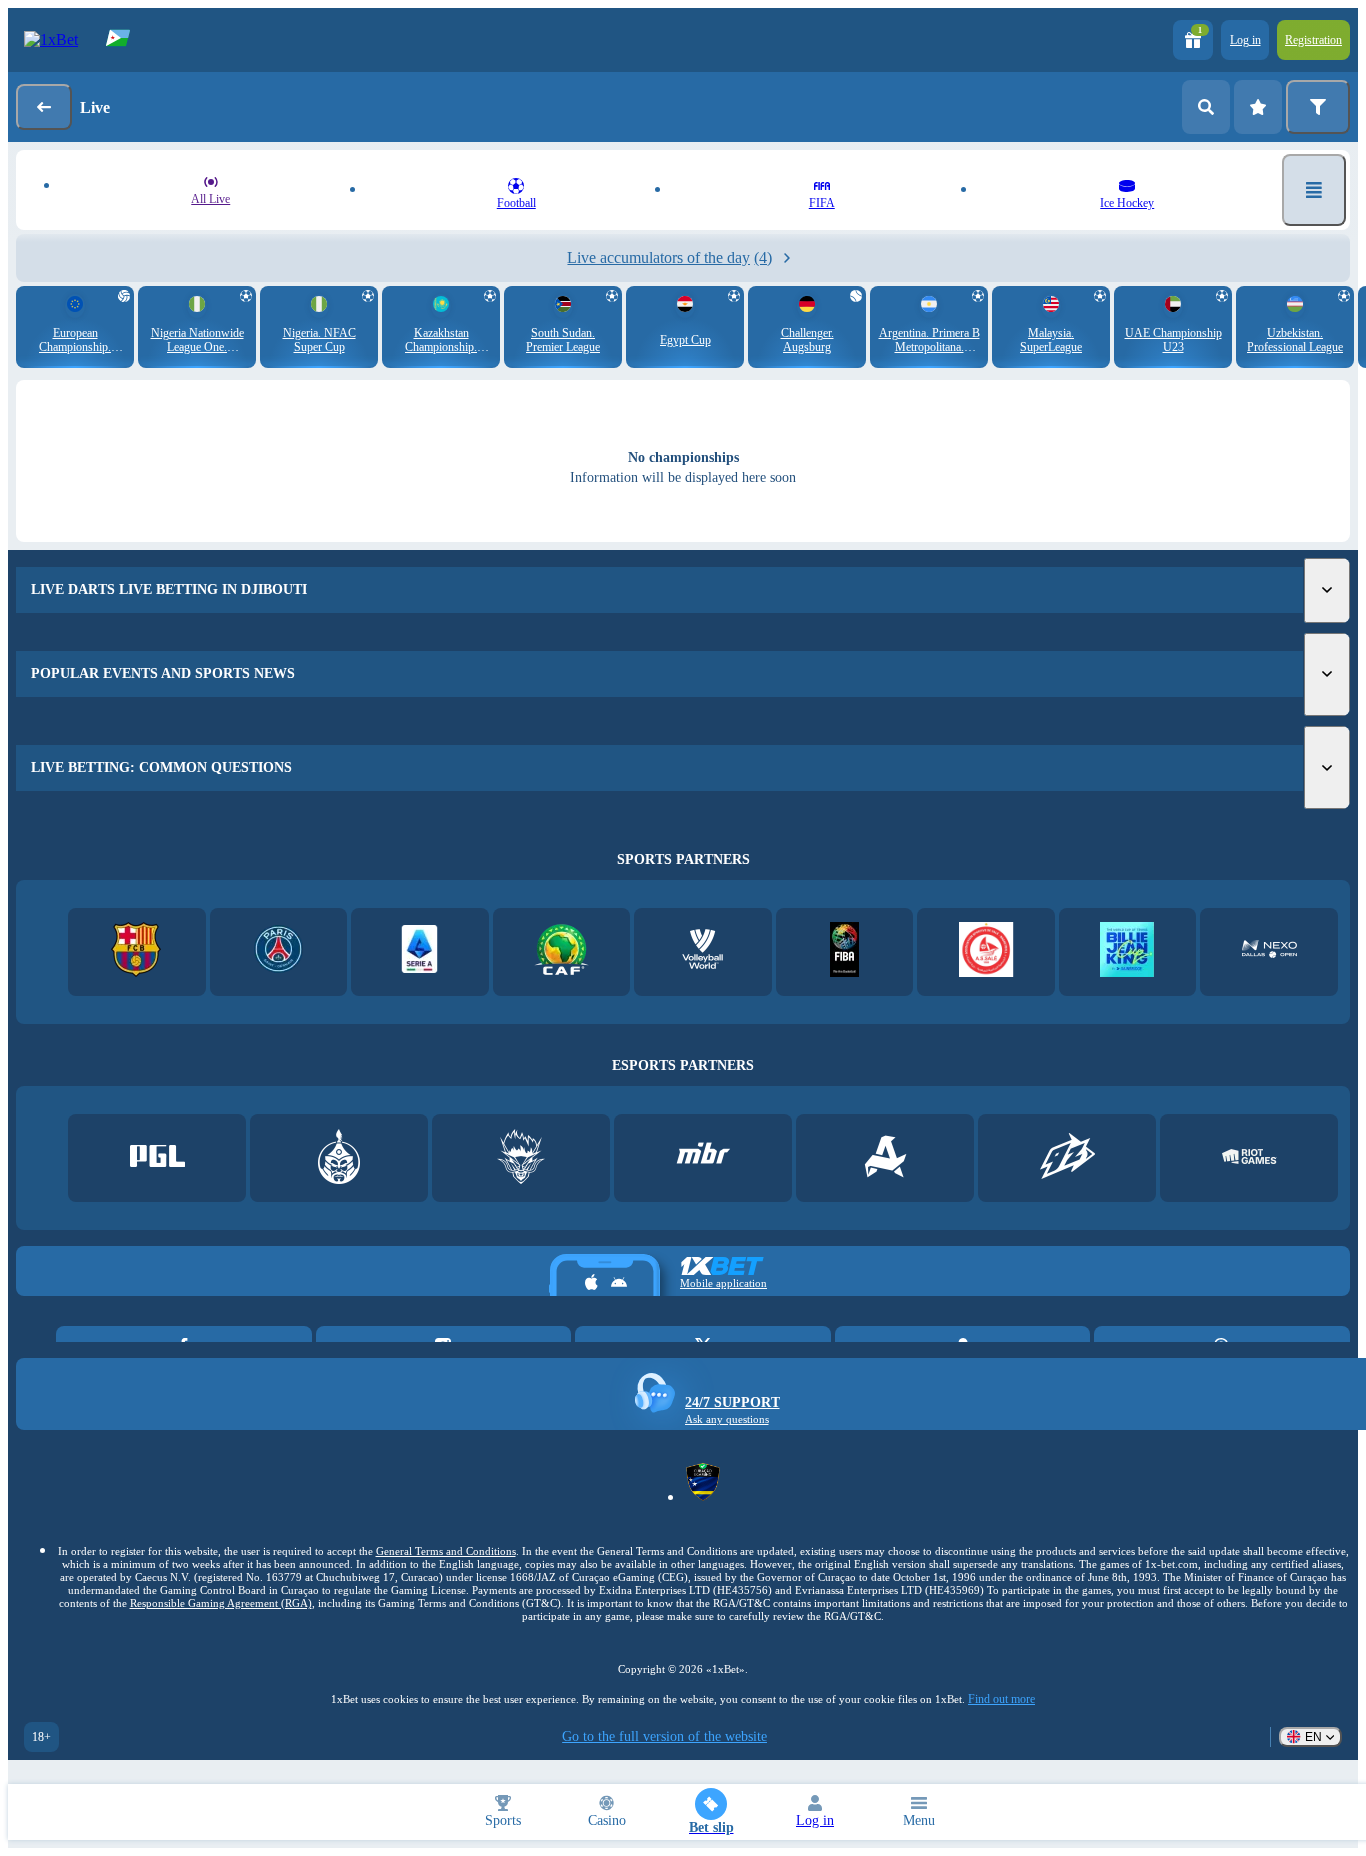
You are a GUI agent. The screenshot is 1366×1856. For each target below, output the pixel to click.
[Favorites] (1258, 107)
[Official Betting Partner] (1127, 951)
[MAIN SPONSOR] (1067, 1158)
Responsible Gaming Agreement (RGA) (221, 1603)
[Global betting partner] (844, 951)
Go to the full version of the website (664, 1736)
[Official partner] (157, 1158)
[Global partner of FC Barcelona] (136, 951)
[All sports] (1314, 190)
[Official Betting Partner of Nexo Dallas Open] (1269, 951)
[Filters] (1318, 107)
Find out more (1001, 1699)
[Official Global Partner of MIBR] (703, 1158)
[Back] (44, 107)
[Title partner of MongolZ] (339, 1158)
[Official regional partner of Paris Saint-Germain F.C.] (278, 951)
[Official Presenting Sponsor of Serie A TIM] (419, 951)
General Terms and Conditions (446, 1551)
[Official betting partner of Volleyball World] (702, 951)
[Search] (1206, 107)
